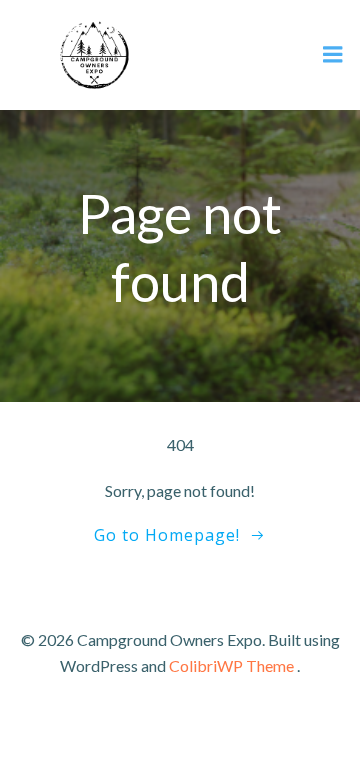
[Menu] (333, 55)
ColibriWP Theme (231, 665)
